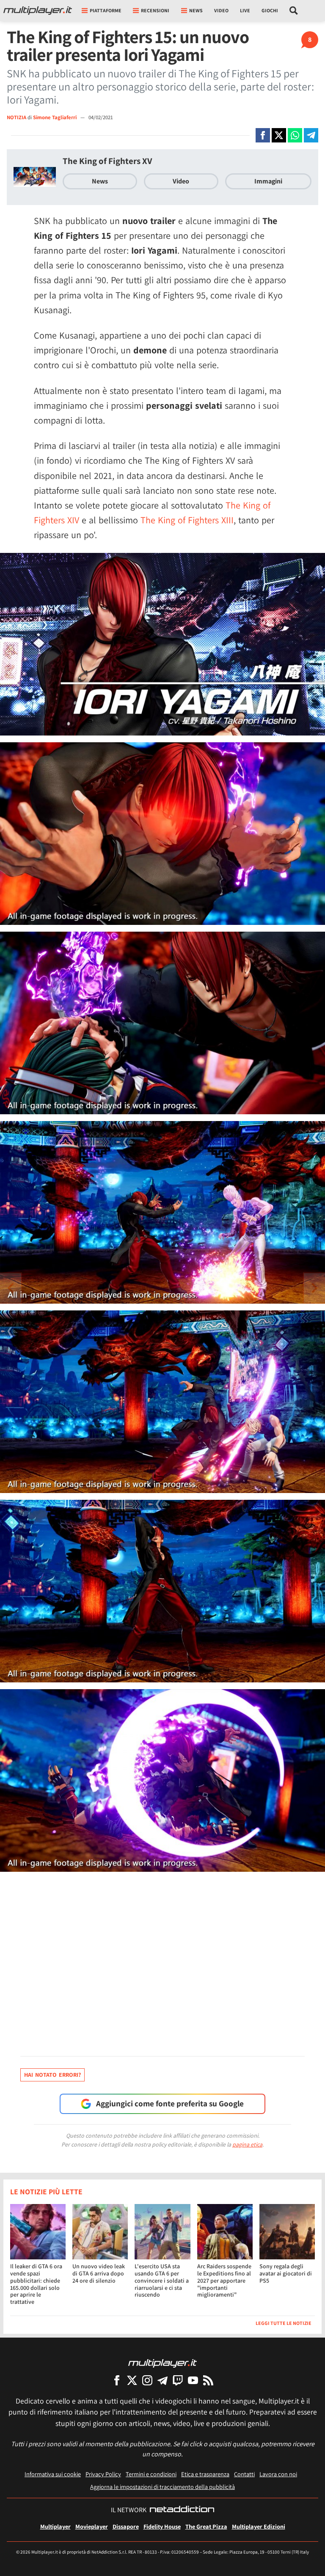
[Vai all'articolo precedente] (314, 1288)
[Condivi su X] (279, 135)
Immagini (268, 181)
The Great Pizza (206, 2526)
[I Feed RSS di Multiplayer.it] (208, 2380)
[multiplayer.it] (162, 2363)
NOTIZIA (17, 117)
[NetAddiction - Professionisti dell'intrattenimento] (182, 2510)
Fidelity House (162, 2526)
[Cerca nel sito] (294, 11)
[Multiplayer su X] (132, 2380)
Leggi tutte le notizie (284, 2323)
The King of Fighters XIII (187, 520)
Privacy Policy (103, 2474)
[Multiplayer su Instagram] (147, 2380)
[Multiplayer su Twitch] (178, 2380)
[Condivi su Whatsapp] (295, 135)
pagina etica (247, 2144)
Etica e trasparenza (205, 2474)
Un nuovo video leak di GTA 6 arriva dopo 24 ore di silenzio (99, 2273)
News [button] (196, 10)
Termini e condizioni (151, 2474)
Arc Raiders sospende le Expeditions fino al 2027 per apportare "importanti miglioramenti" (224, 2280)
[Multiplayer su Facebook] (117, 2380)
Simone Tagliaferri (55, 117)
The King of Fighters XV (107, 161)
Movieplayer (92, 2526)
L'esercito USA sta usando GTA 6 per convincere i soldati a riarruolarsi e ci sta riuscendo (162, 2280)
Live (245, 10)
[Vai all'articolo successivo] (11, 1288)
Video (221, 10)
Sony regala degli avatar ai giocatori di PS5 (286, 2273)
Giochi (270, 10)
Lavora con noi (278, 2474)
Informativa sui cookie (53, 2474)
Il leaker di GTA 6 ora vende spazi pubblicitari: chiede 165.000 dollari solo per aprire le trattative (36, 2284)
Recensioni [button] (155, 10)
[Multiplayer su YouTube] (193, 2380)
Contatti (244, 2474)
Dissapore (126, 2526)
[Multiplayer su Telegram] (162, 2380)
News (100, 181)
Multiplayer (55, 2526)
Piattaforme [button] (106, 10)
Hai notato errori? (52, 2075)
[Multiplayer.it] (38, 11)
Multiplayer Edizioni (259, 2526)
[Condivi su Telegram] (311, 135)
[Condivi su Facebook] (263, 135)
